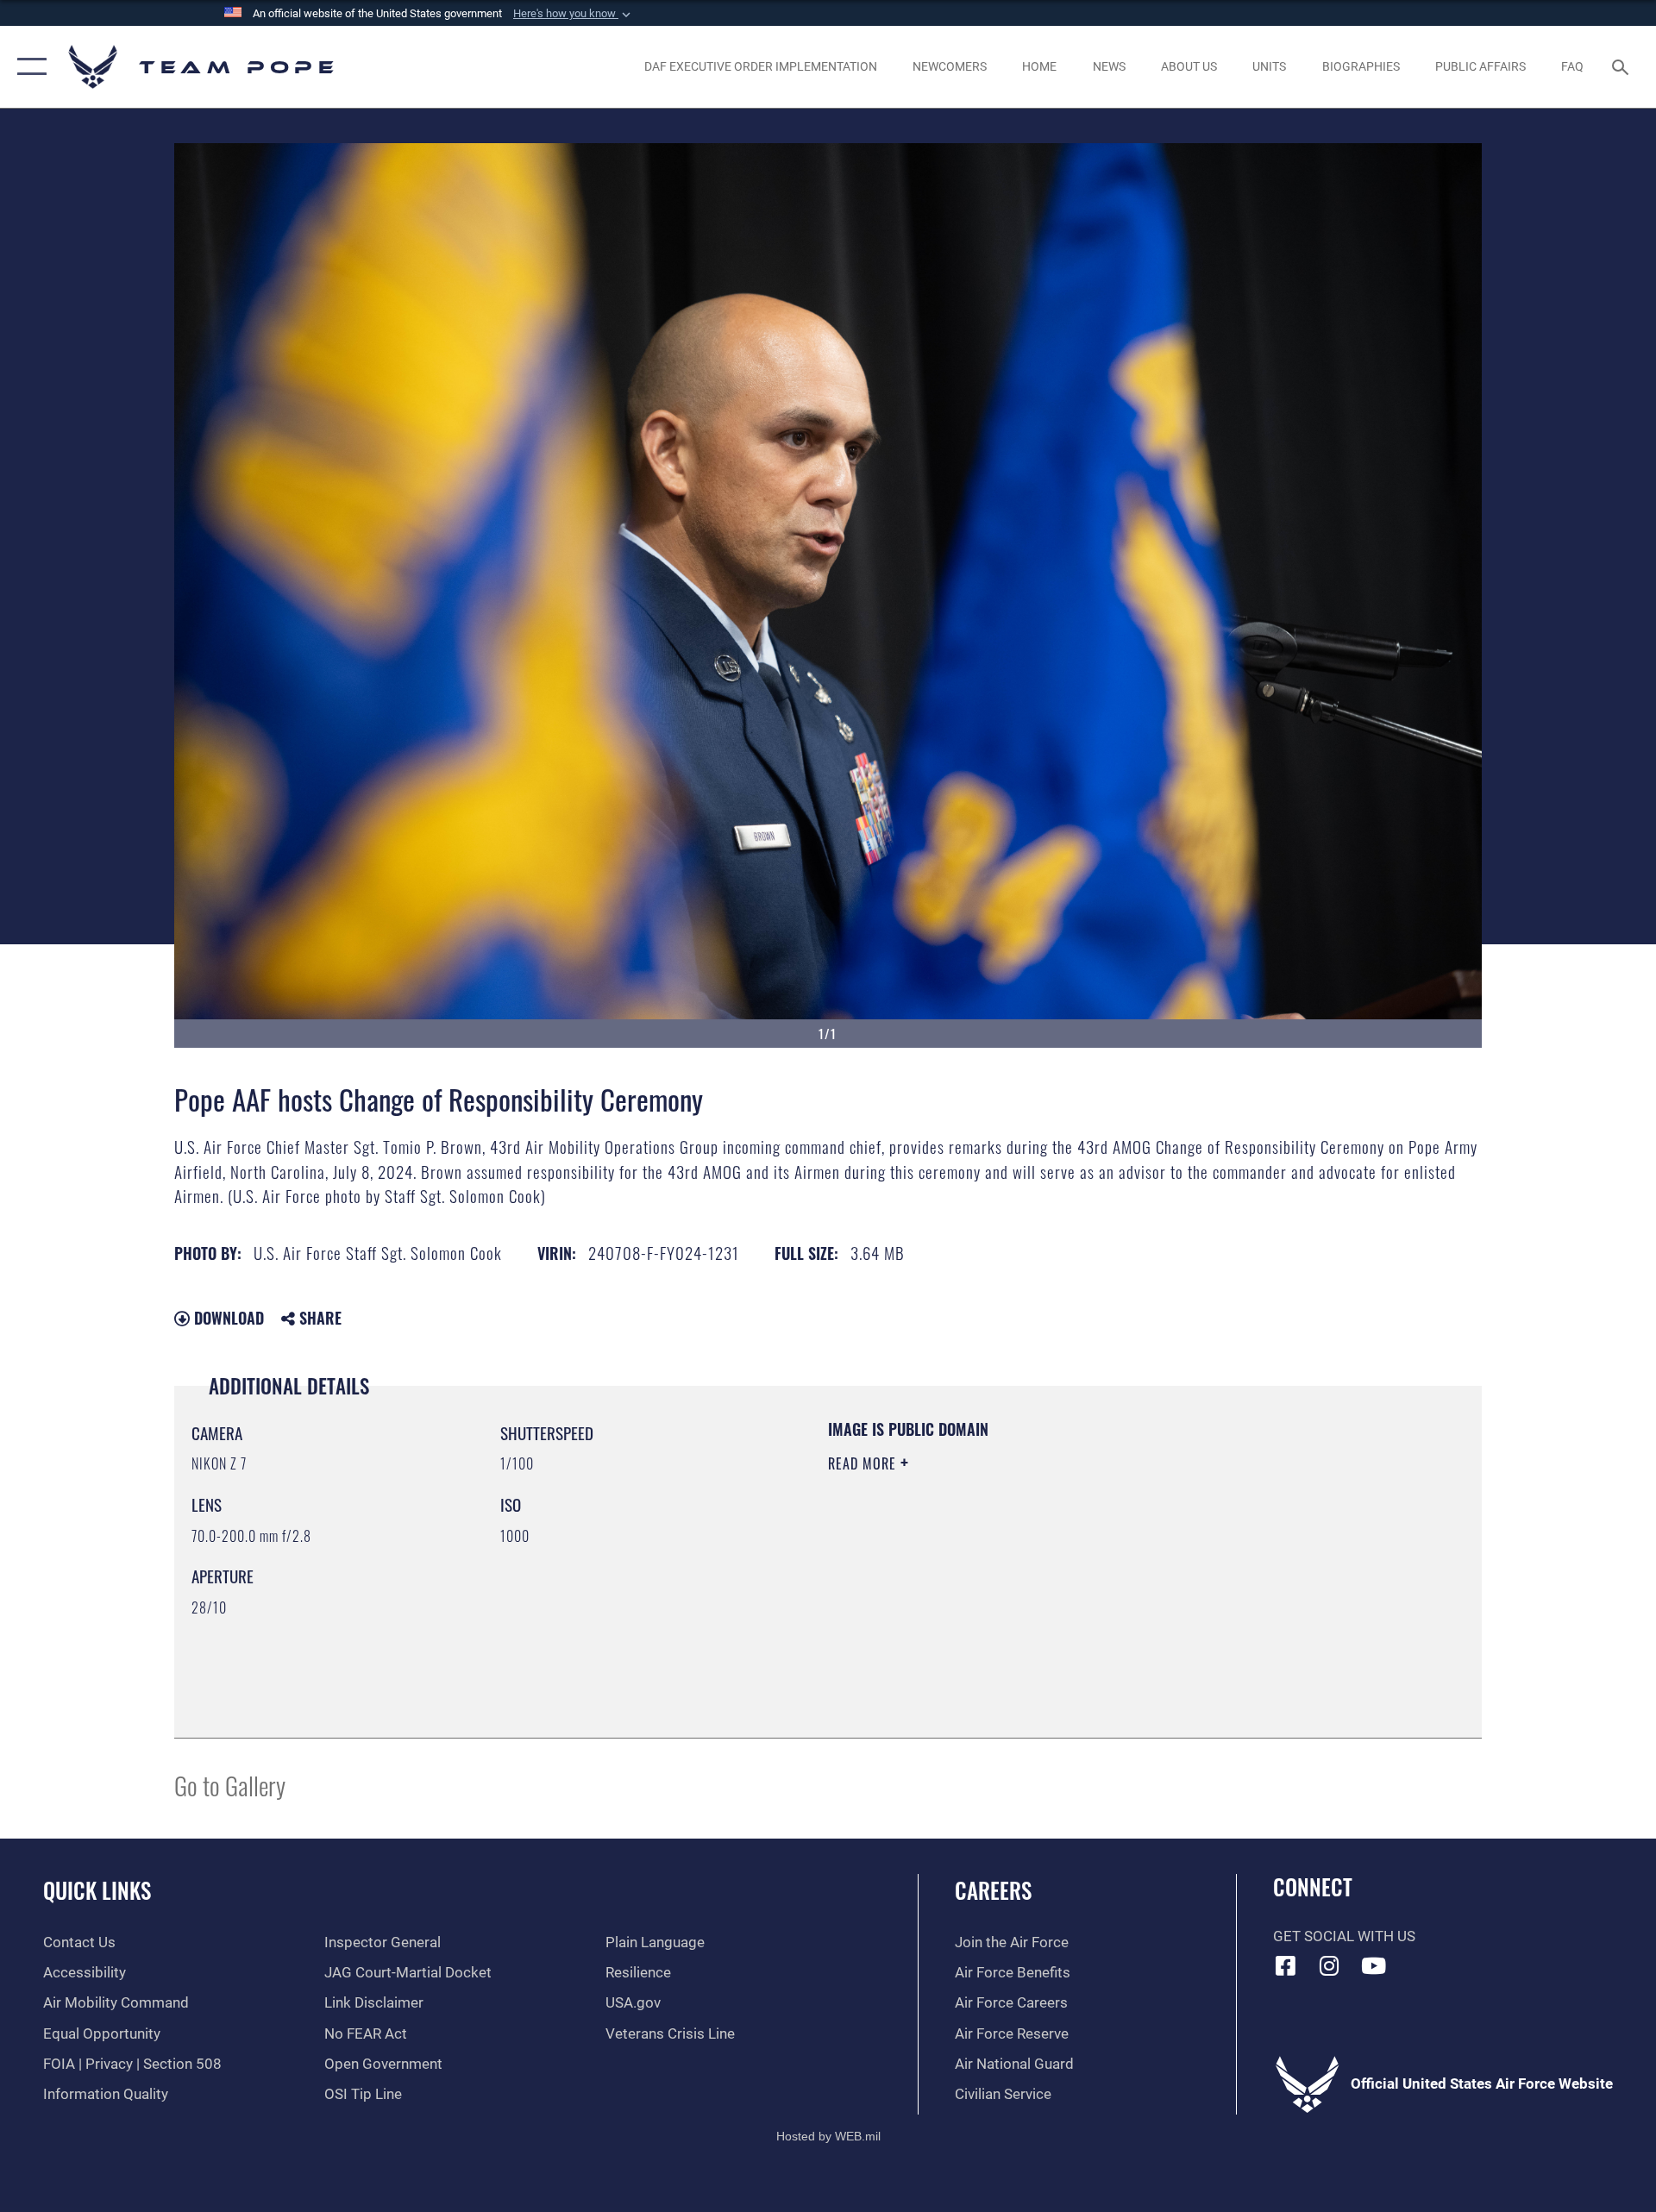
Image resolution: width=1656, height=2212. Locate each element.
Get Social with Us (1344, 1936)
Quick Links (97, 1890)
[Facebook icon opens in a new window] (1286, 1965)
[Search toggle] (1622, 67)
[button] (574, 14)
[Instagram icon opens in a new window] (1329, 1965)
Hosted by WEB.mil (828, 2136)
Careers (993, 1890)
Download (227, 1318)
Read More (864, 1463)
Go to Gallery (230, 1785)
